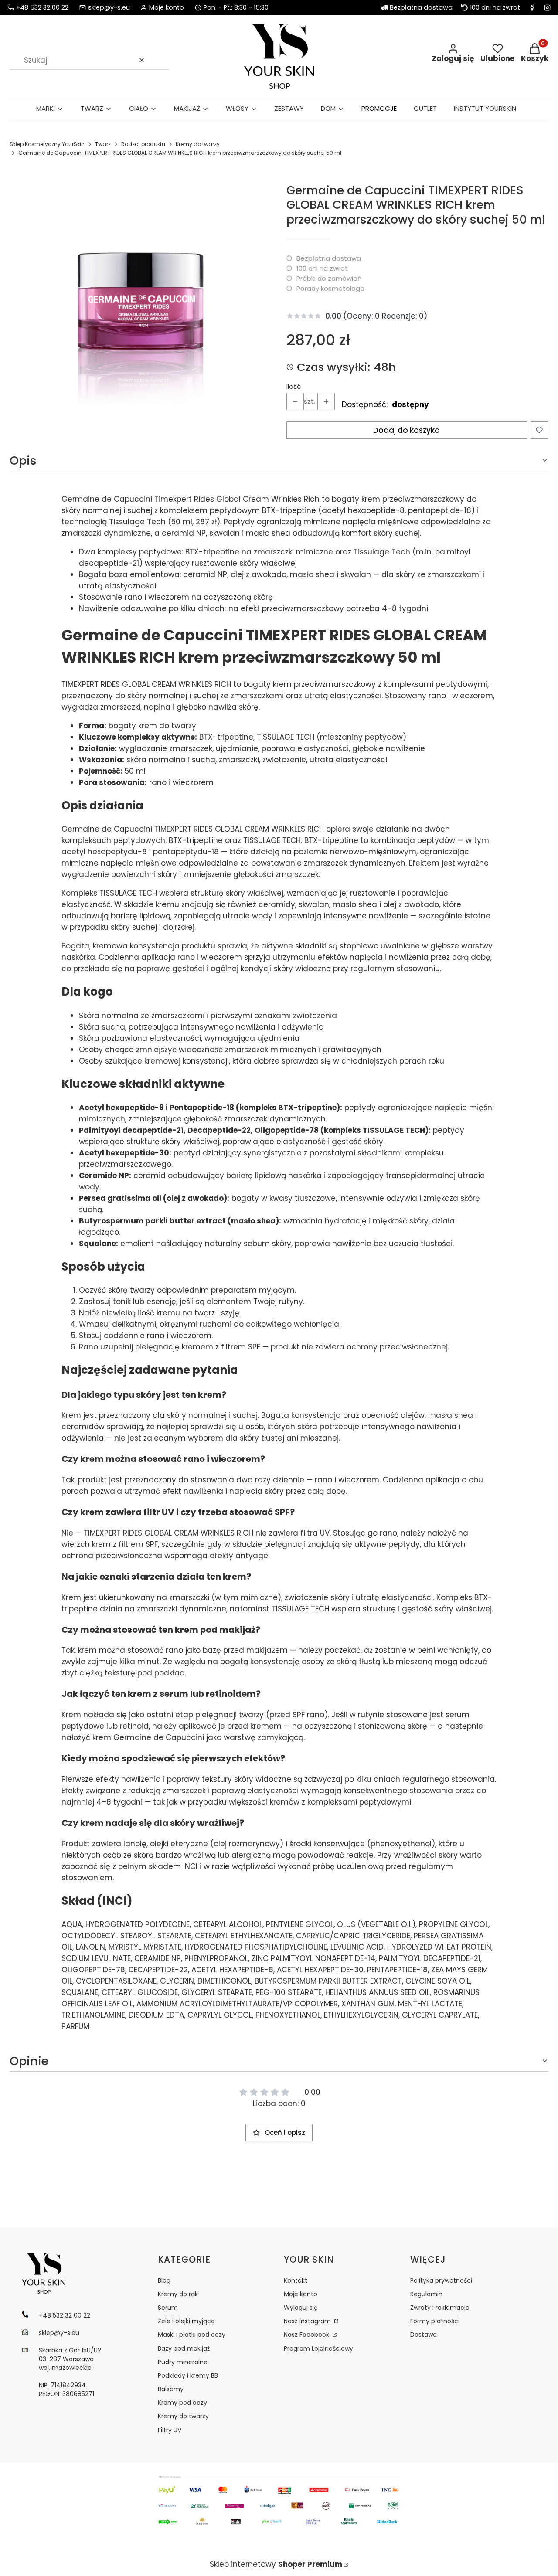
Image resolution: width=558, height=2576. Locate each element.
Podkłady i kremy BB (188, 2375)
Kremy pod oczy (182, 2403)
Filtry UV (170, 2430)
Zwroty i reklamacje (440, 2308)
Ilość (294, 387)
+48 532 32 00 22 (42, 8)
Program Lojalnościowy (318, 2348)
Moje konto (301, 2294)
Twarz (103, 144)
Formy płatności (435, 2321)
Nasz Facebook (307, 2335)
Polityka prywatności (441, 2280)
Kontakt (296, 2280)
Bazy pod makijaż (184, 2348)
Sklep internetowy (276, 2564)
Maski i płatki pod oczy (192, 2335)
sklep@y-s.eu (109, 8)
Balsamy (171, 2389)
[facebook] (532, 8)
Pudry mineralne (183, 2362)
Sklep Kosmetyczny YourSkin (47, 144)
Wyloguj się (301, 2308)
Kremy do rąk (178, 2294)
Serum (168, 2308)
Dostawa (424, 2335)
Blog (164, 2280)
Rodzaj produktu (143, 144)
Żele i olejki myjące (186, 2321)
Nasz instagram (308, 2321)
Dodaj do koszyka (407, 430)
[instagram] (547, 8)
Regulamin (426, 2294)
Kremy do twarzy (198, 144)
